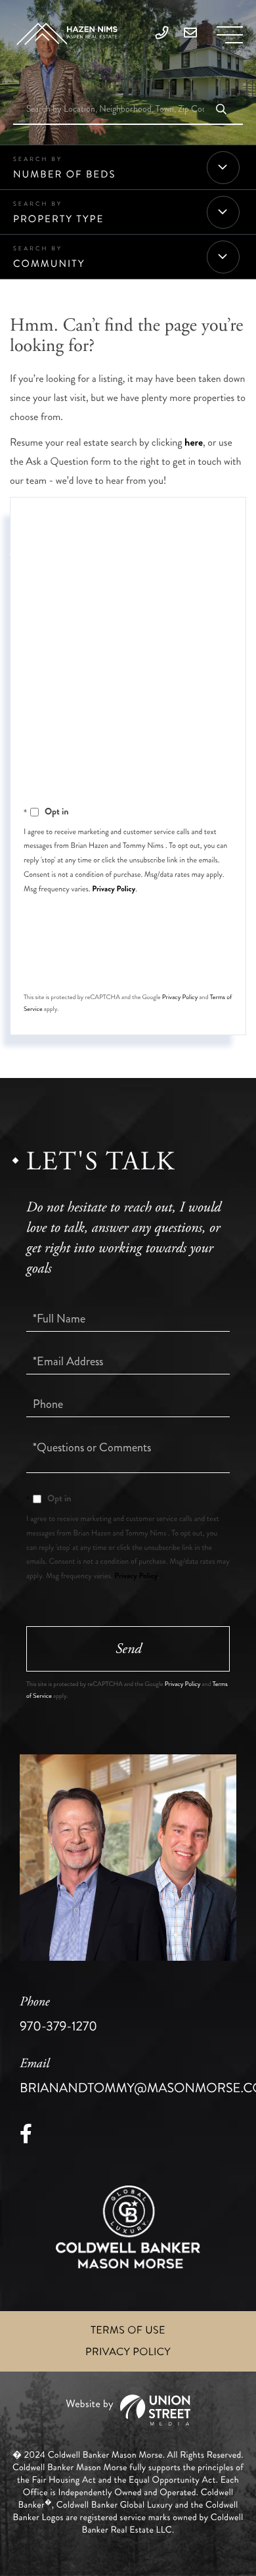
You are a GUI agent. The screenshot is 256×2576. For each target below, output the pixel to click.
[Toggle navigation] (230, 35)
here (194, 443)
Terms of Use (128, 2330)
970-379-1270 (58, 2015)
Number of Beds (64, 174)
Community (49, 264)
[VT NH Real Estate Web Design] (128, 2410)
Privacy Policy (114, 889)
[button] (221, 110)
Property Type (58, 219)
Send (128, 961)
